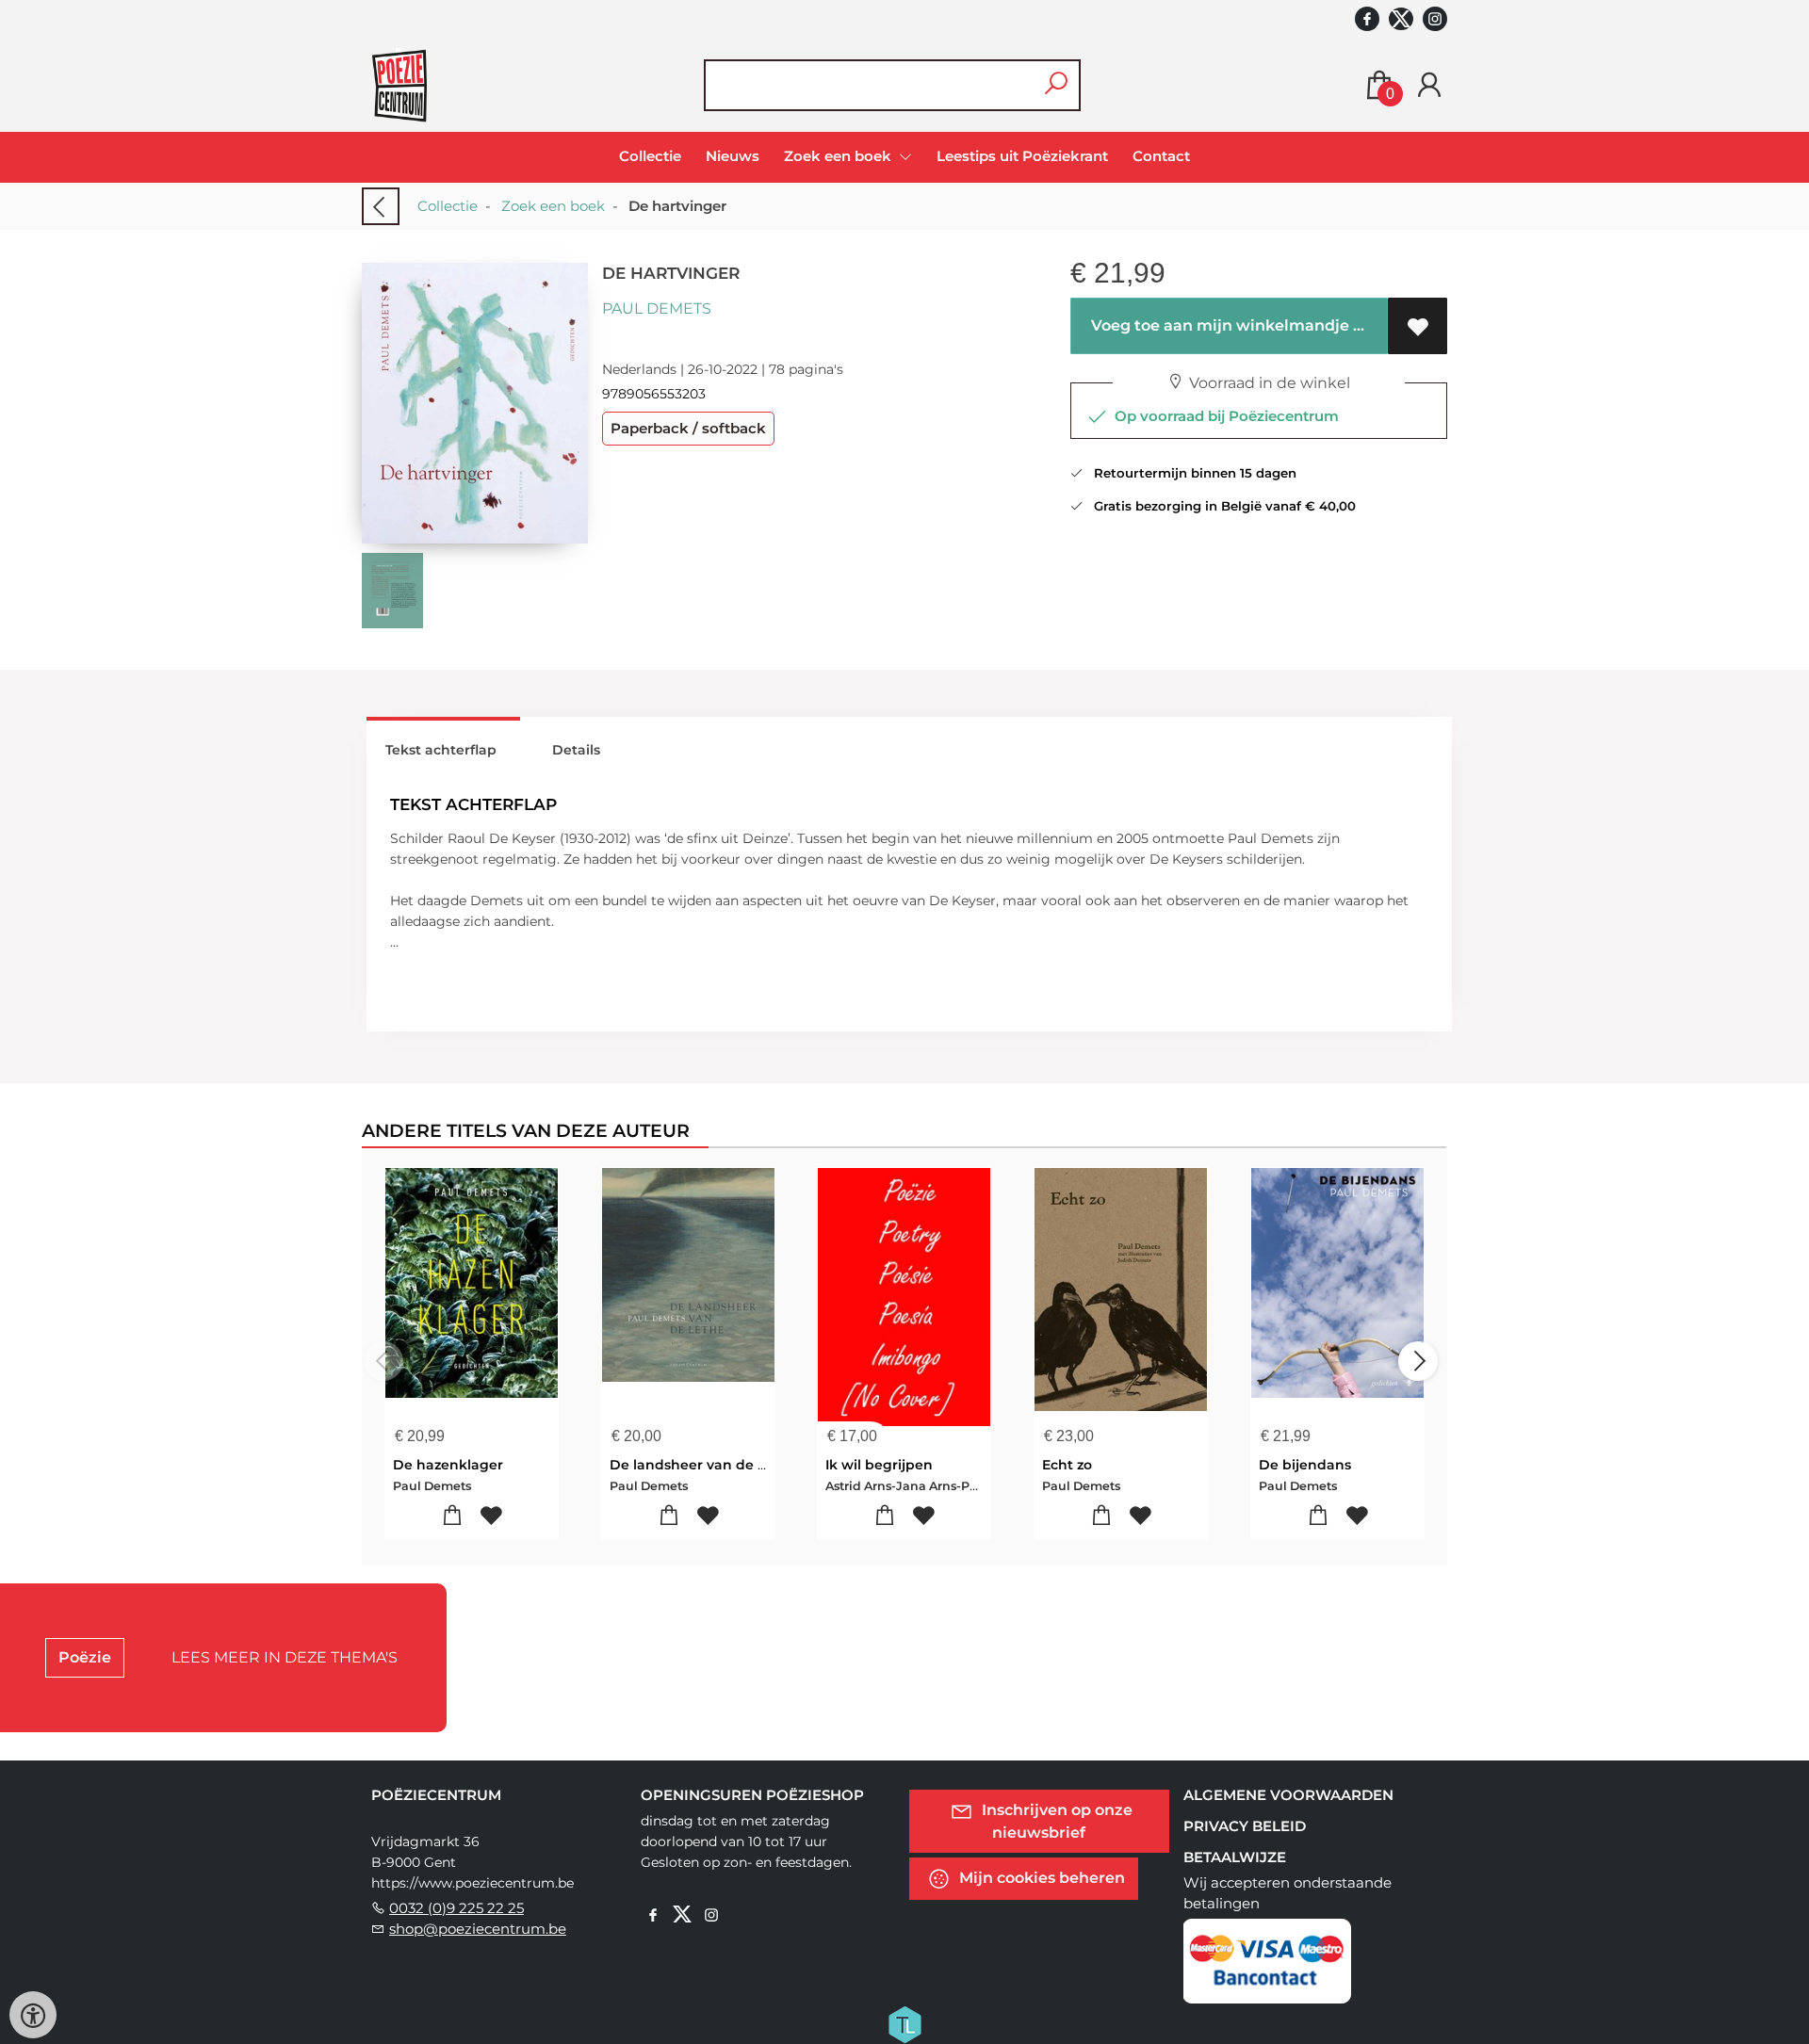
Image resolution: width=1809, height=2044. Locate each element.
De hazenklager (448, 1465)
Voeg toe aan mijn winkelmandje (1218, 325)
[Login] (1429, 85)
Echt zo (1067, 1465)
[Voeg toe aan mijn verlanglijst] (1418, 326)
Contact (1161, 156)
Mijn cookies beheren (1040, 1877)
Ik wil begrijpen (879, 1465)
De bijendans (1305, 1465)
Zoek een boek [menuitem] (839, 156)
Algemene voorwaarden (1288, 1795)
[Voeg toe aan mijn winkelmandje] (453, 1516)
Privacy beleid (1245, 1826)
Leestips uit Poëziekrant (1022, 156)
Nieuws (733, 156)
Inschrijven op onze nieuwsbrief (1055, 1820)
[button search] (1056, 85)
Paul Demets (657, 308)
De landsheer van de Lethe (703, 1465)
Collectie (650, 156)
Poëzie (85, 1657)
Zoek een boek (553, 206)
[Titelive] (904, 2022)
